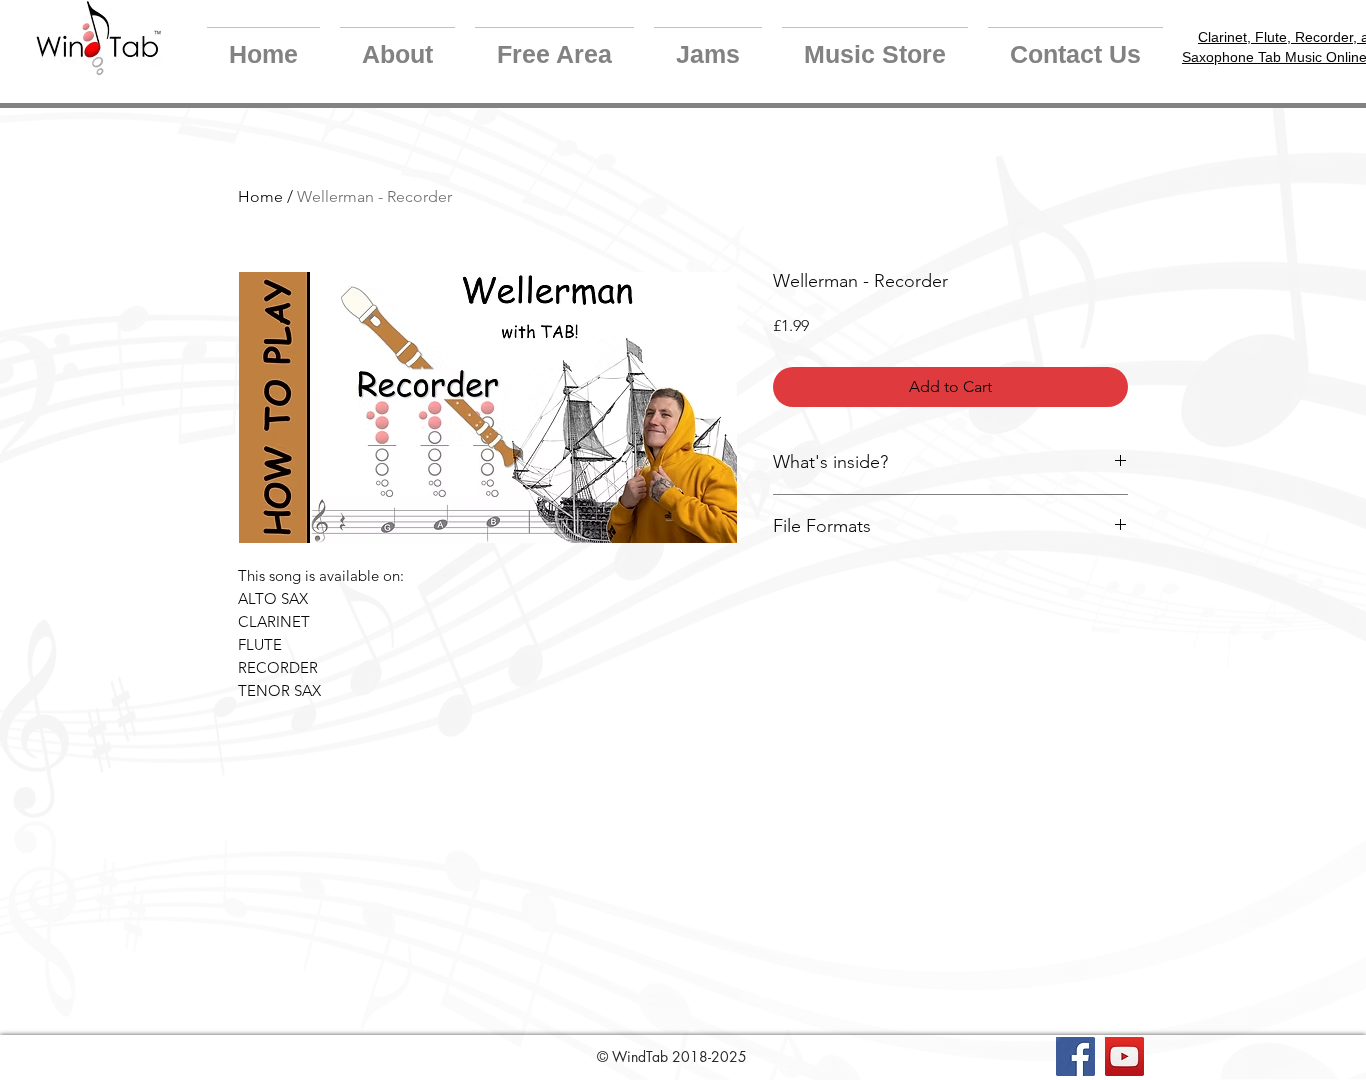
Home (260, 196)
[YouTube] (1124, 1056)
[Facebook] (1075, 1056)
